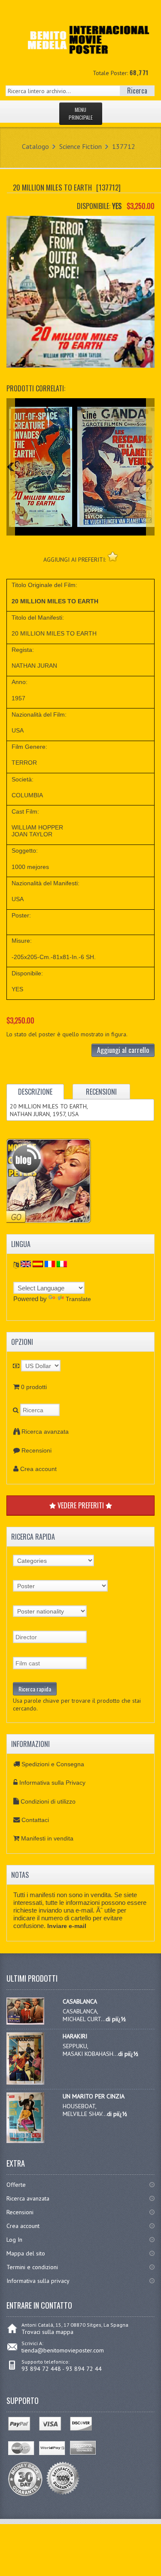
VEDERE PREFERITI (81, 1505)
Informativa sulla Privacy (52, 1783)
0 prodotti (34, 1387)
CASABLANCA (80, 2001)
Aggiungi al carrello (123, 1050)
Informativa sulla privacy (38, 2281)
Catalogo (35, 146)
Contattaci (35, 1820)
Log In (14, 2240)
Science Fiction (80, 146)
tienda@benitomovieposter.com (63, 2350)
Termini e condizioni (32, 2267)
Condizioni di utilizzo (48, 1801)
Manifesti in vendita (47, 1838)
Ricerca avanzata (45, 1432)
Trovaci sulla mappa (47, 2332)
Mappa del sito (26, 2253)
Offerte (16, 2185)
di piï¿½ (116, 2019)
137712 (124, 146)
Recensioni (36, 1450)
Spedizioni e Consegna (53, 1764)
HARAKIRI (75, 2036)
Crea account (38, 1469)
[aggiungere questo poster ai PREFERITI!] (113, 556)
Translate (78, 1299)
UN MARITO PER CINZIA (94, 2096)
